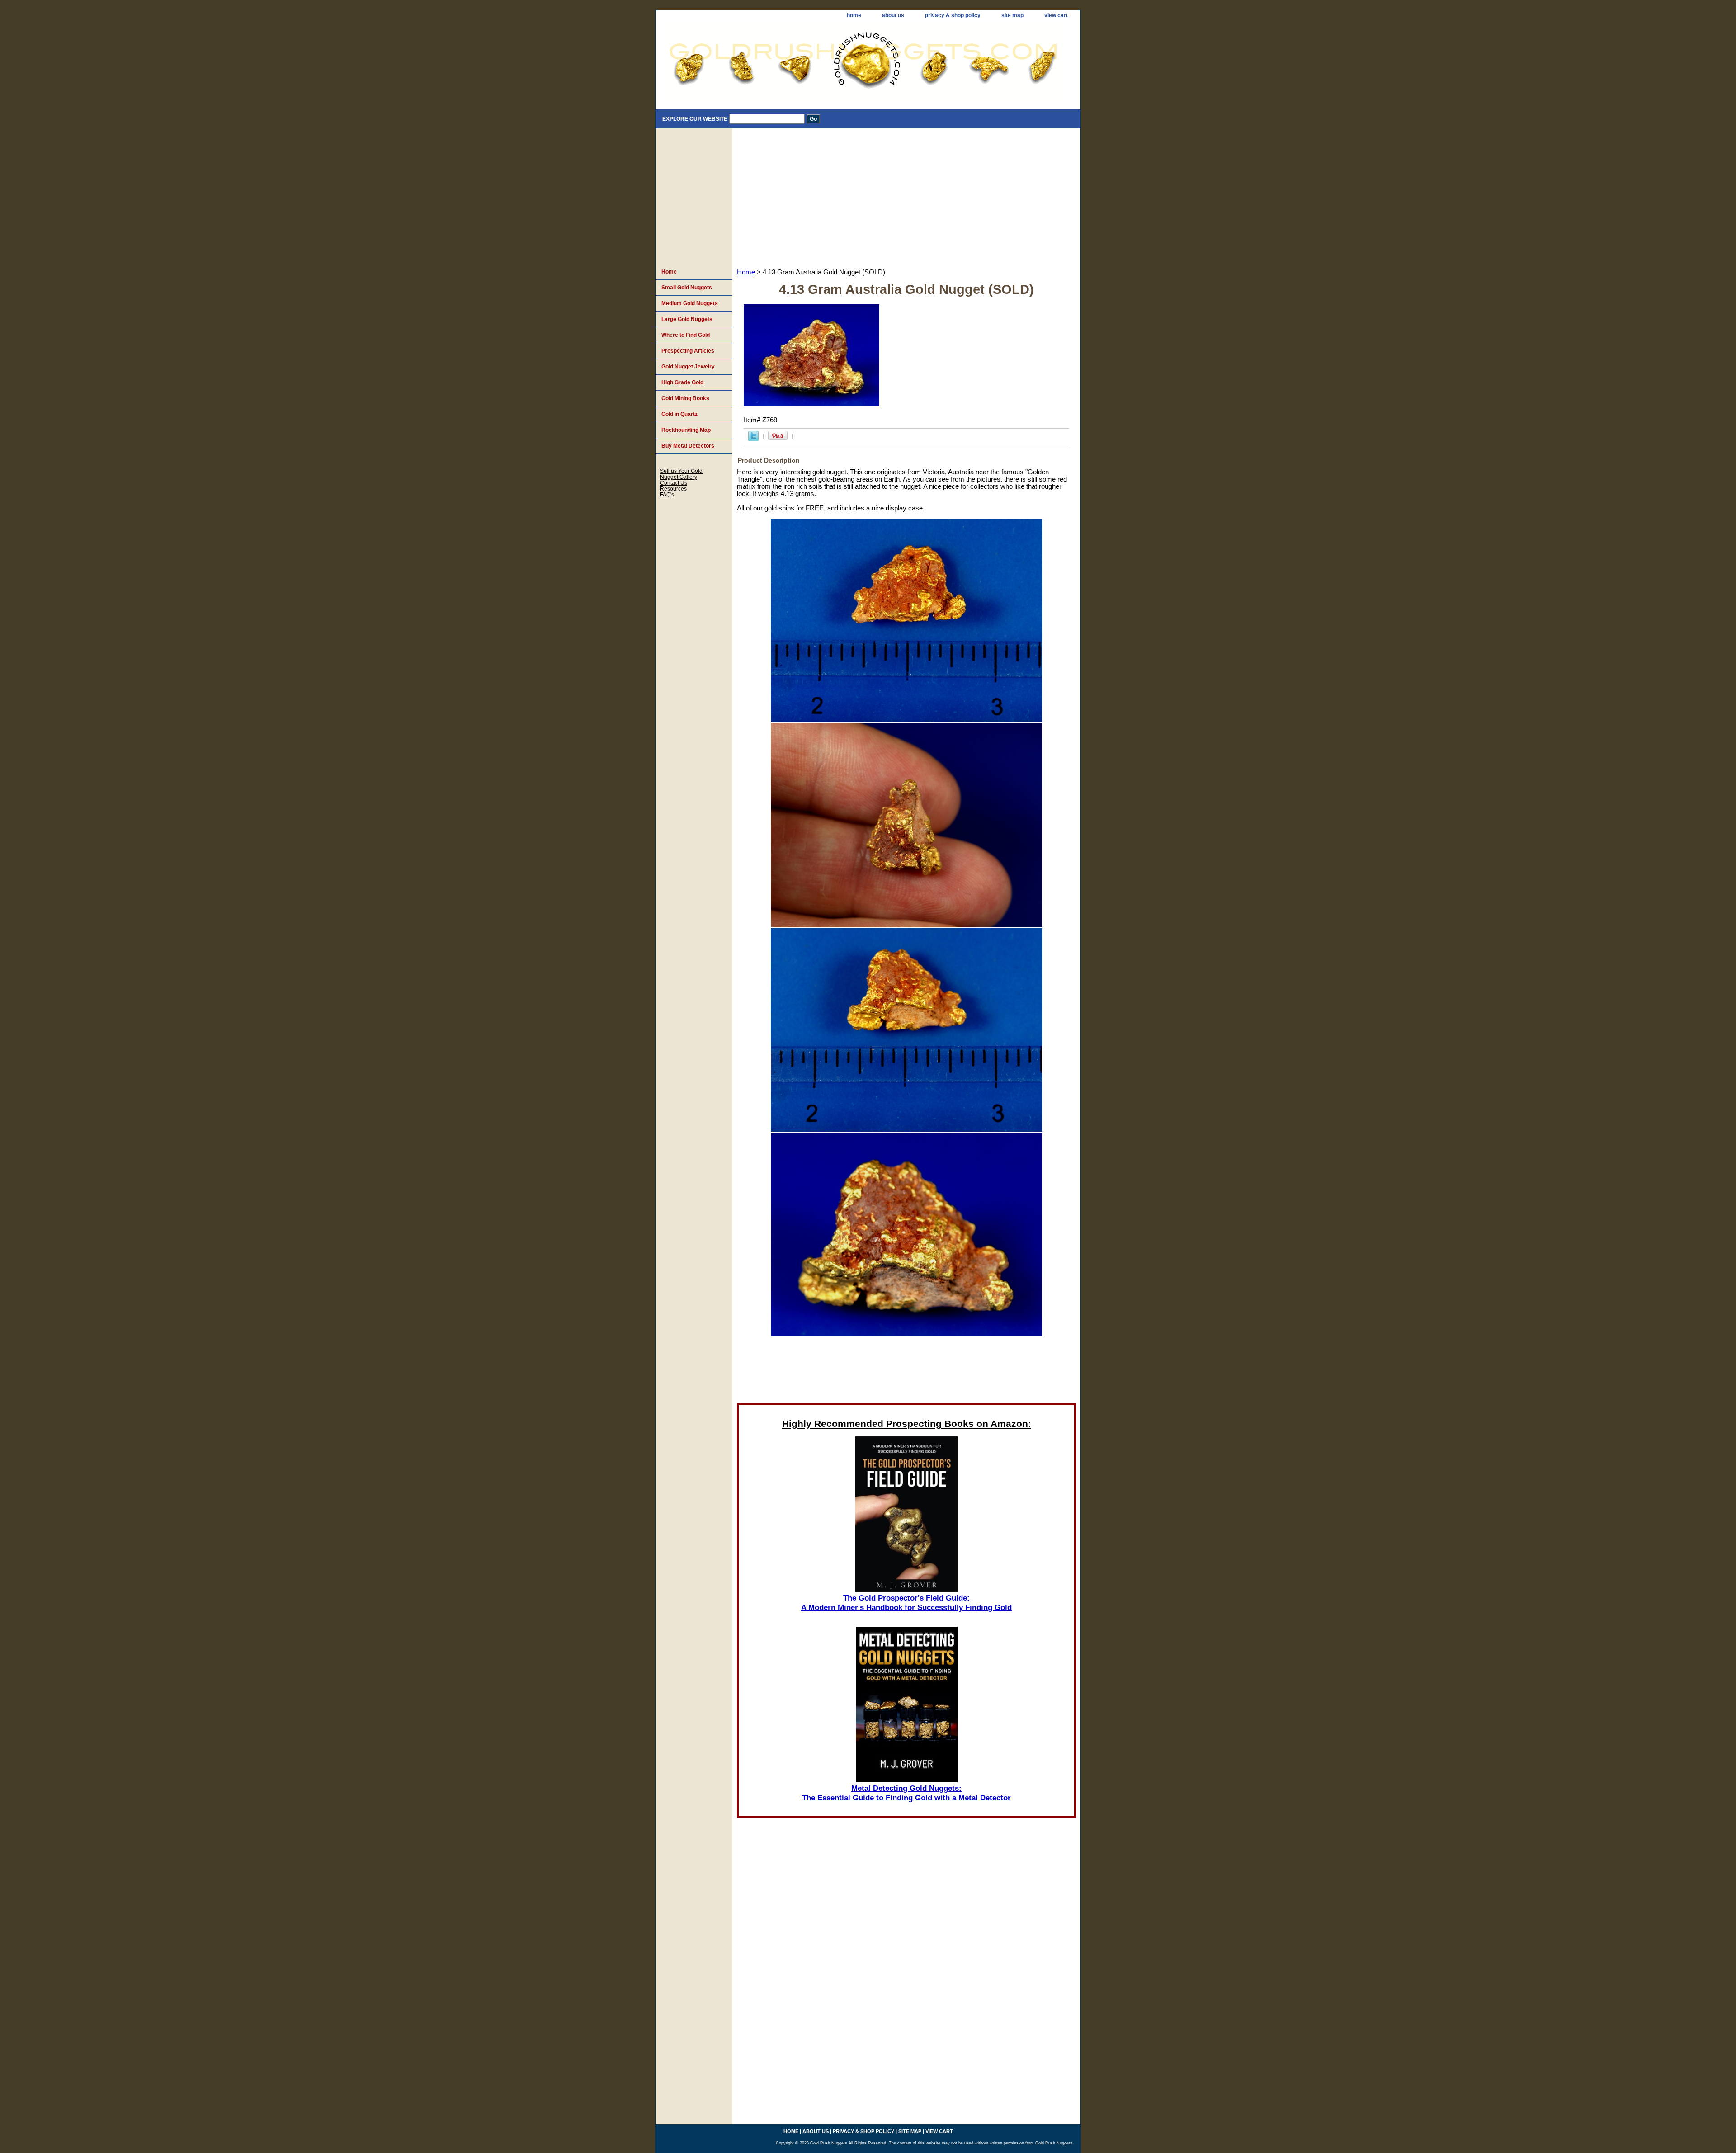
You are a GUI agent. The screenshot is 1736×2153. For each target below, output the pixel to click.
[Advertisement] (906, 196)
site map (1012, 15)
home (854, 15)
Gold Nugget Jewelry (688, 367)
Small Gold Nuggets (687, 288)
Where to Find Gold (686, 335)
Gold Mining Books (685, 398)
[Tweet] (753, 439)
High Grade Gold (682, 382)
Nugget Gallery (679, 477)
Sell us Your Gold (681, 471)
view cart (1056, 15)
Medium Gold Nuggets (690, 303)
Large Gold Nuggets (687, 319)
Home (746, 272)
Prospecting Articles (688, 351)
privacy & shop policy (953, 15)
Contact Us (674, 483)
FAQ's (667, 494)
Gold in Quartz (679, 414)
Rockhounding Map (686, 430)
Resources (673, 489)
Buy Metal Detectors (688, 446)
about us (893, 15)
